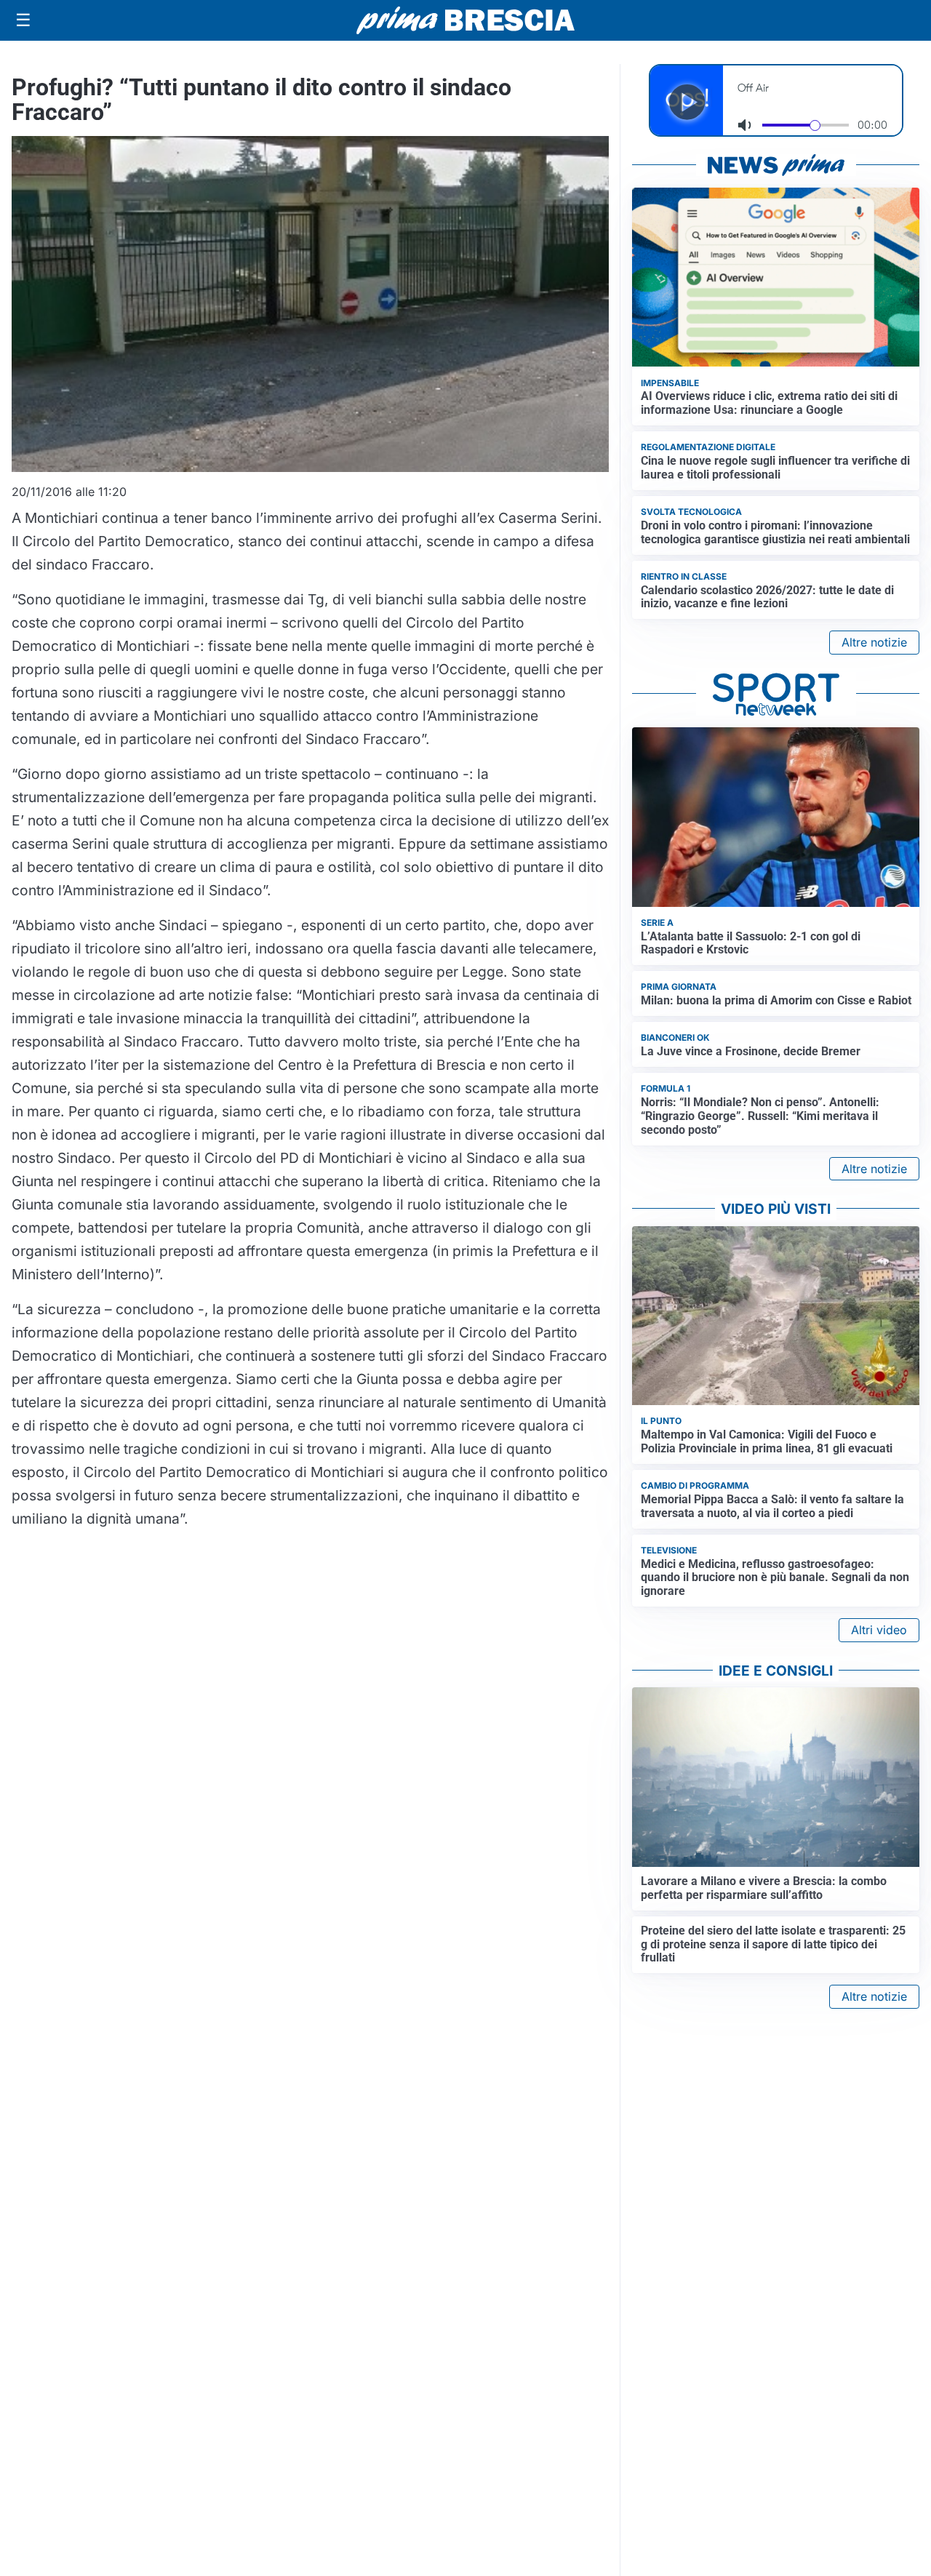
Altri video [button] (879, 1630)
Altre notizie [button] (874, 642)
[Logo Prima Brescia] (465, 21)
